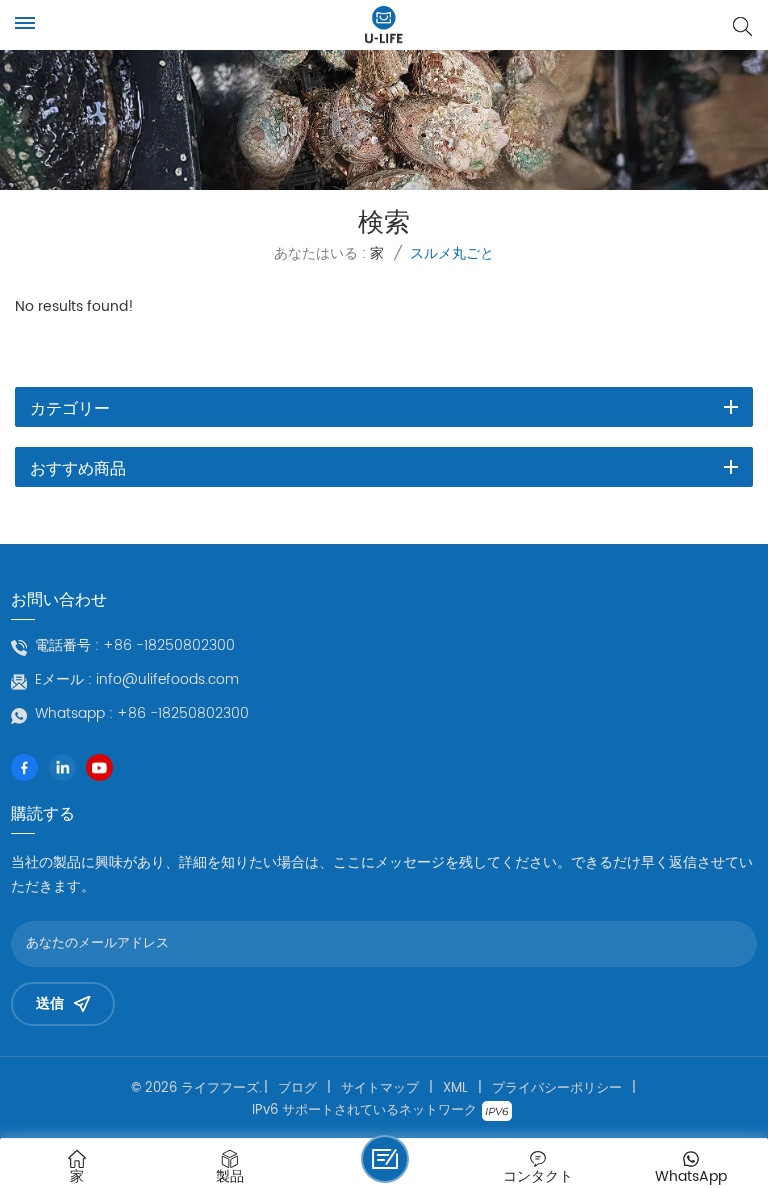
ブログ (297, 1089)
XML (455, 1089)
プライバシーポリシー (557, 1089)
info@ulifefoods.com (167, 680)
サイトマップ (380, 1089)
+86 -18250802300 (169, 646)
